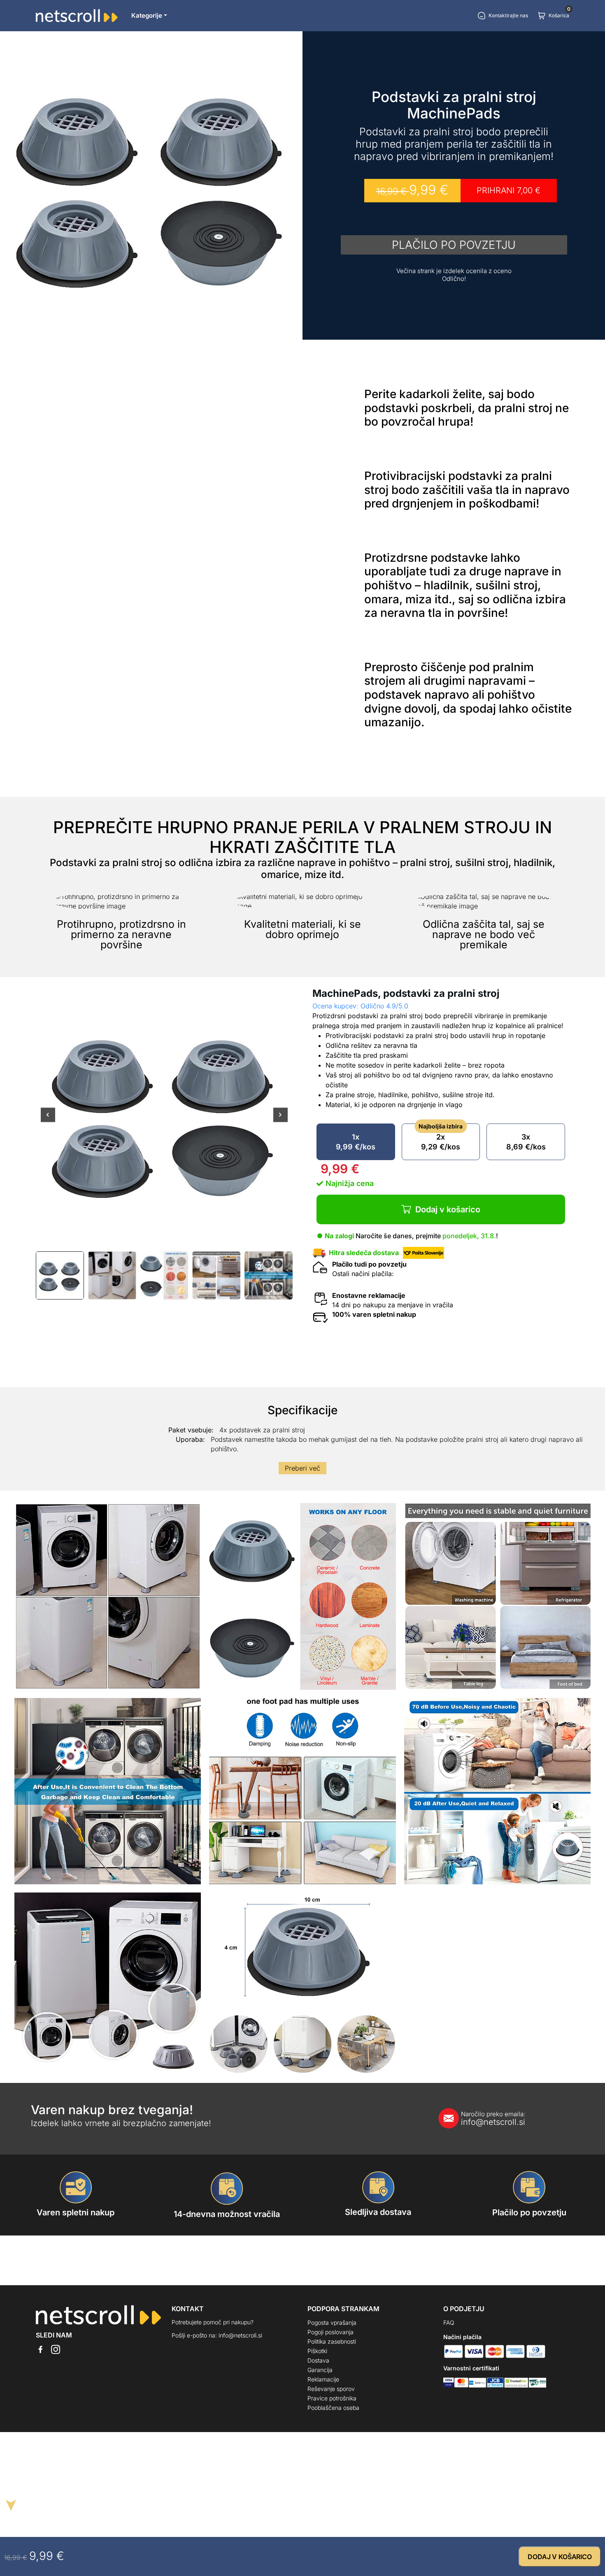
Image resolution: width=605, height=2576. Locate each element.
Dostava (318, 2360)
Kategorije (147, 15)
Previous (48, 1120)
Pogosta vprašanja (332, 2322)
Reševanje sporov (331, 2389)
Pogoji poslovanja (330, 2332)
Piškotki (317, 2351)
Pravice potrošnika (332, 2398)
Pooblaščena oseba (333, 2408)
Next (280, 1120)
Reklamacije (323, 2379)
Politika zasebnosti (332, 2341)
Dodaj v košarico (448, 1209)
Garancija (320, 2370)
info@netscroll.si (493, 2119)
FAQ (449, 2322)
